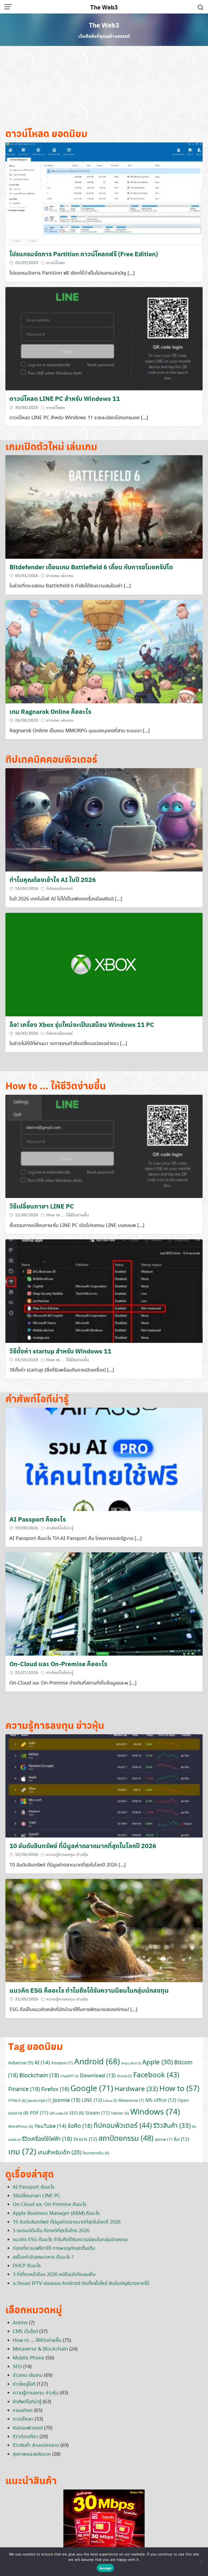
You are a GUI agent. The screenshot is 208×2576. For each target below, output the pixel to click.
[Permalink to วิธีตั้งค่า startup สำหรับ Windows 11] (104, 1290)
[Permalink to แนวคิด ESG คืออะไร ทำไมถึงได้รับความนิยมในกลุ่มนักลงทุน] (104, 1930)
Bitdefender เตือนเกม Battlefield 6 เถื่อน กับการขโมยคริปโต (91, 567)
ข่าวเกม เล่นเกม (60, 575)
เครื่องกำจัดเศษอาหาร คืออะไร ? (43, 2257)
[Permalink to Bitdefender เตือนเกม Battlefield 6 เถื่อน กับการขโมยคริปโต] (104, 506)
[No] (201, 2562)
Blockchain (39, 2076)
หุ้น (181, 2139)
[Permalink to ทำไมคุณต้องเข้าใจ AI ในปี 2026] (104, 819)
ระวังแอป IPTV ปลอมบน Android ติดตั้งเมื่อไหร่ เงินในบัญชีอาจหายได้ (81, 2284)
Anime (20, 2323)
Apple (157, 2063)
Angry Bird (131, 2064)
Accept (105, 2568)
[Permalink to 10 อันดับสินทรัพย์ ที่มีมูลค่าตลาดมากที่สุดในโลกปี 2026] (104, 1785)
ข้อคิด (80, 2126)
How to (179, 2089)
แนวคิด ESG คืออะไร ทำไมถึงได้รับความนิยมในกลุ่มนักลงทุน (89, 1990)
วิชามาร (85, 2139)
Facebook (156, 2075)
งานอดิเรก (23, 2411)
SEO (77, 2113)
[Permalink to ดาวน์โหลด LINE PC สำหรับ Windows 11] (104, 338)
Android (97, 2062)
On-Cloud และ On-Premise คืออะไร (58, 1664)
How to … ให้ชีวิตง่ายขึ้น (37, 2341)
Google (92, 2089)
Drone (124, 2076)
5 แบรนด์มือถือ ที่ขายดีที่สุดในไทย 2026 (51, 2231)
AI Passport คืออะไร (38, 1519)
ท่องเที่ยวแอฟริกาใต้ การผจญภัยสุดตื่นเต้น (54, 2248)
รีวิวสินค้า (172, 2126)
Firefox (55, 2090)
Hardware (136, 2089)
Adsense (21, 2063)
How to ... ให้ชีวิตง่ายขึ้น (68, 1215)
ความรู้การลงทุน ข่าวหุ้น (67, 1854)
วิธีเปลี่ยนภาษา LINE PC (42, 1206)
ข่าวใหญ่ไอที (24, 2384)
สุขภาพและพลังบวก (32, 2454)
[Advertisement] (104, 89)
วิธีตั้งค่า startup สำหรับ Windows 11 (60, 1351)
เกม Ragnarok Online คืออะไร (50, 711)
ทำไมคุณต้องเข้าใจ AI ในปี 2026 (53, 879)
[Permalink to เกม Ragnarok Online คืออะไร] (104, 651)
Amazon (62, 2063)
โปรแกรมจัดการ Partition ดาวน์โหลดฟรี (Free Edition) (84, 254)
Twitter (120, 2114)
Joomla (67, 2100)
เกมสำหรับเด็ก (59, 2153)
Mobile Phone (29, 2358)
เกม (22, 2152)
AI (42, 2063)
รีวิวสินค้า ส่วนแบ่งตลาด (36, 2445)
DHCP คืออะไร (27, 2266)
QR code (59, 2114)
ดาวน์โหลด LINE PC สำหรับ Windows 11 (65, 398)
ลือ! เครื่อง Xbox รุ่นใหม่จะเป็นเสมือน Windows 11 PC (82, 1024)
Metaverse (131, 2101)
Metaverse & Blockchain (40, 2349)
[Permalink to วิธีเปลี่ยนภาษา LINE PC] (104, 1146)
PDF (39, 2113)
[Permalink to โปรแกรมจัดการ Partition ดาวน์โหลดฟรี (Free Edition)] (104, 193)
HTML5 (17, 2101)
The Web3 (104, 7)
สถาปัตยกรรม (126, 2139)
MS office (161, 2101)
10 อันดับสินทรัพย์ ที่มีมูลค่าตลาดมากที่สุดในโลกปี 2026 (83, 1846)
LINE (92, 2101)
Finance (24, 2089)
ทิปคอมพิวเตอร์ (60, 888)
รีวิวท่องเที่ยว (25, 2437)
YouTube (50, 2126)
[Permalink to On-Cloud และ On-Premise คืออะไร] (104, 1603)
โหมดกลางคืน (96, 2153)
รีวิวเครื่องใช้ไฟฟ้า (47, 2139)
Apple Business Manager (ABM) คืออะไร (56, 2214)
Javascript (39, 2101)
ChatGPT (69, 2076)
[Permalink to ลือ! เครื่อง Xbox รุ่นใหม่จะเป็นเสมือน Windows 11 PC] (104, 964)
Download (98, 2076)
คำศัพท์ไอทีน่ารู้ (60, 1528)
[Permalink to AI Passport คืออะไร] (104, 1459)
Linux (110, 2101)
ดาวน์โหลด (56, 262)
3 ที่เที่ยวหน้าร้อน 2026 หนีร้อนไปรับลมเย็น (54, 2275)
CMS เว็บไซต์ (25, 2332)
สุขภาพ (163, 2140)
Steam (97, 2113)
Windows (155, 2112)
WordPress (21, 2127)
